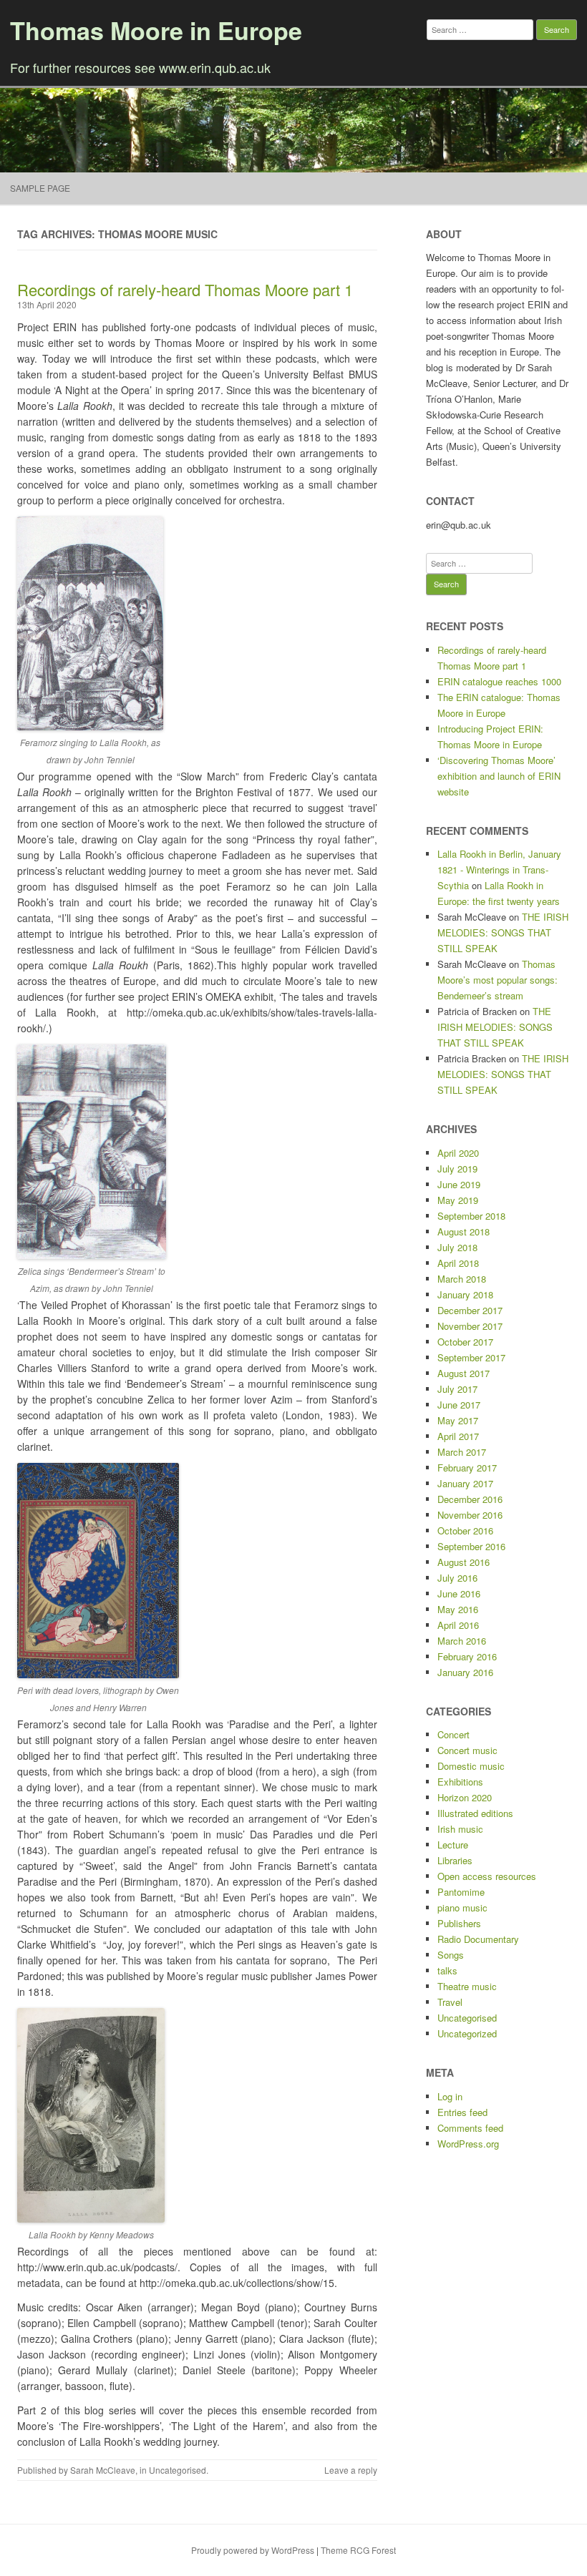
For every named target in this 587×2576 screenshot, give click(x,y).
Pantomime (461, 1892)
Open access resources (487, 1876)
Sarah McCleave (103, 2470)
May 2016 (458, 1609)
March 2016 (462, 1641)
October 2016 (465, 1531)
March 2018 (462, 1279)
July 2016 (457, 1578)
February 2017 (467, 1468)
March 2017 (462, 1452)
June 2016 (459, 1593)
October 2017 (465, 1342)
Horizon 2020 (465, 1797)
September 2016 (471, 1546)
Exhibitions (460, 1782)
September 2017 (471, 1357)
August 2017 (464, 1373)
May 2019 (458, 1200)
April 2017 (458, 1436)
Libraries (455, 1860)
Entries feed (462, 2112)
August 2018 (464, 1231)
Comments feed (470, 2128)
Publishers (459, 1923)
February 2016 (467, 1656)
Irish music (460, 1829)
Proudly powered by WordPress (253, 2550)
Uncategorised (178, 2470)
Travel (450, 2002)
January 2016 (465, 1672)
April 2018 (458, 1263)
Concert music (467, 1750)
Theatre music (467, 1986)
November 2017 (470, 1326)
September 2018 (471, 1216)
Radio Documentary (478, 1939)
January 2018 (465, 1294)
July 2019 (457, 1169)
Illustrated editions (475, 1813)
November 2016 (470, 1515)
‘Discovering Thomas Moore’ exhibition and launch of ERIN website (499, 776)
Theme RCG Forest (358, 2550)
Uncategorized (467, 2033)
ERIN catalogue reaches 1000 (499, 681)
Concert (453, 1734)
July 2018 (457, 1247)
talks (447, 1970)
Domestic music (471, 1766)
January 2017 (465, 1483)
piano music (462, 1907)
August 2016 (464, 1562)
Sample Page (40, 188)
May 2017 (458, 1420)
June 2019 (459, 1184)
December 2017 (470, 1310)
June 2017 (459, 1405)
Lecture (453, 1845)
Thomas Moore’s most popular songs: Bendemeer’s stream (498, 980)
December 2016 (470, 1499)
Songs (451, 1955)
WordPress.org (468, 2144)
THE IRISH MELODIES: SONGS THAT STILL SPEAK (503, 932)
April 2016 (458, 1625)
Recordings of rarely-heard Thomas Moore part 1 (185, 289)
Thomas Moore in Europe (156, 30)
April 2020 (458, 1153)
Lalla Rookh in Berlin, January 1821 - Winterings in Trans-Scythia (499, 870)
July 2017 (457, 1389)
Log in (450, 2096)
